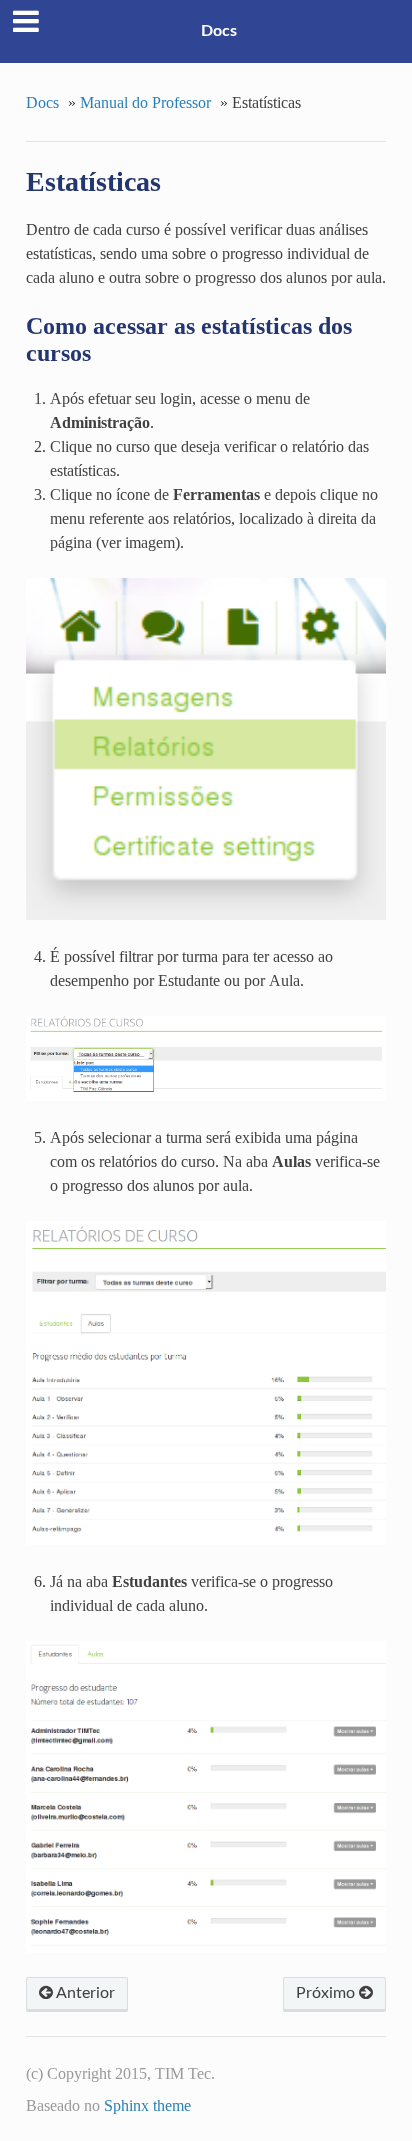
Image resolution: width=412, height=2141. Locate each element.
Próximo (327, 1993)
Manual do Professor (145, 102)
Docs (219, 31)
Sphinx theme (147, 2105)
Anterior (84, 1993)
